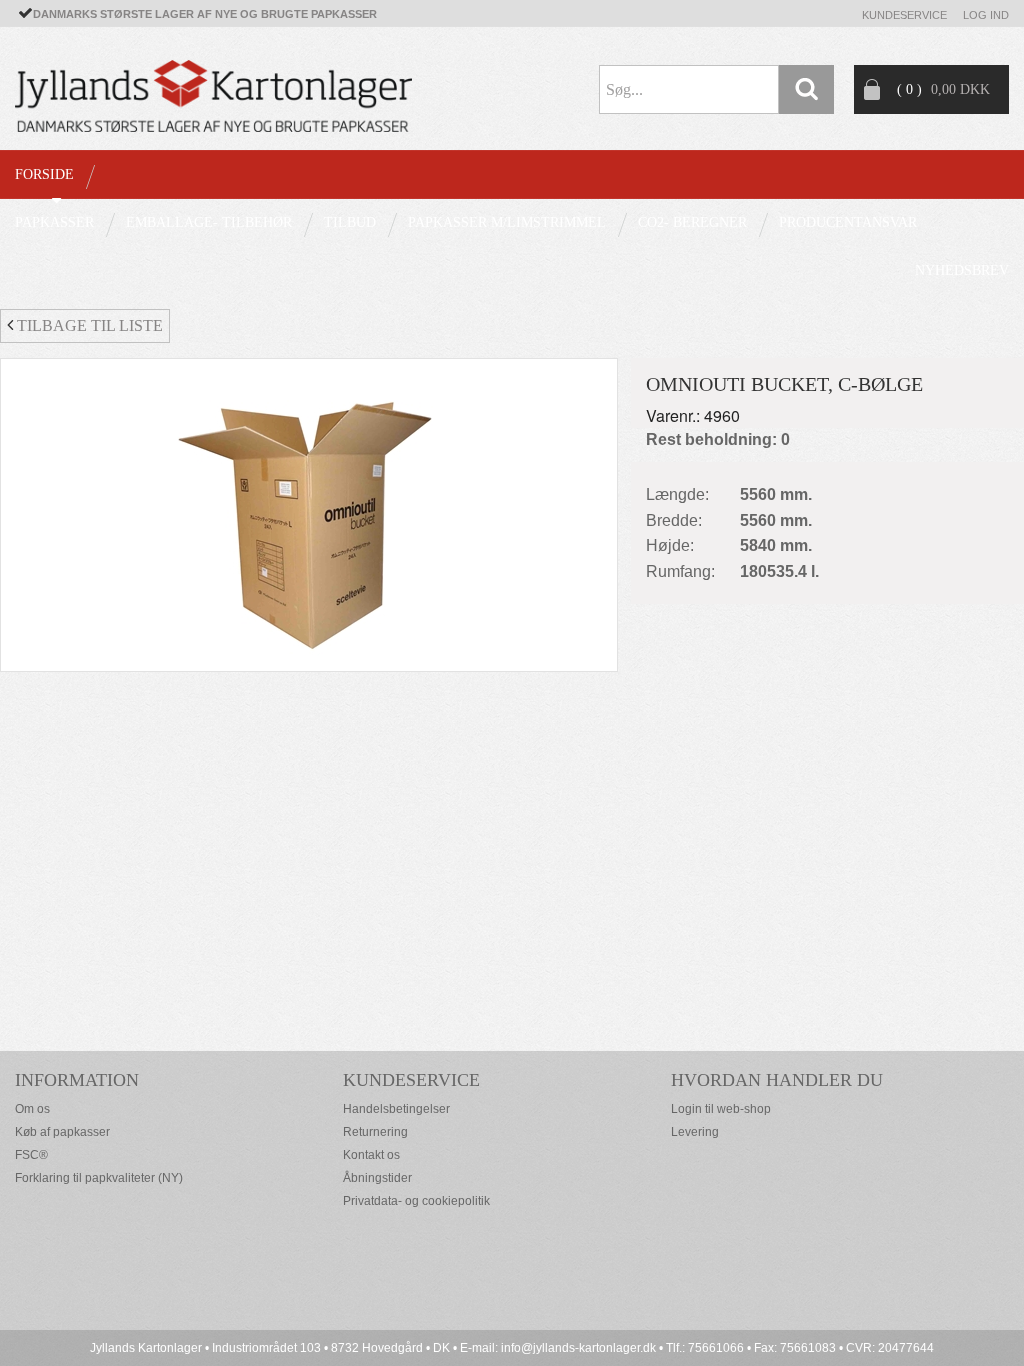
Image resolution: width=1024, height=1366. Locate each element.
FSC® (31, 1155)
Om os (32, 1109)
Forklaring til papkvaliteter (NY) (99, 1178)
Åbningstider (377, 1178)
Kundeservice (904, 15)
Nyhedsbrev (962, 270)
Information (77, 1080)
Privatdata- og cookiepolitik (416, 1201)
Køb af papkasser (62, 1132)
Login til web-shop (721, 1109)
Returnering (375, 1132)
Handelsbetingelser (396, 1109)
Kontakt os (371, 1155)
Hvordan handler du (777, 1080)
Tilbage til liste (88, 325)
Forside (44, 174)
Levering (695, 1132)
